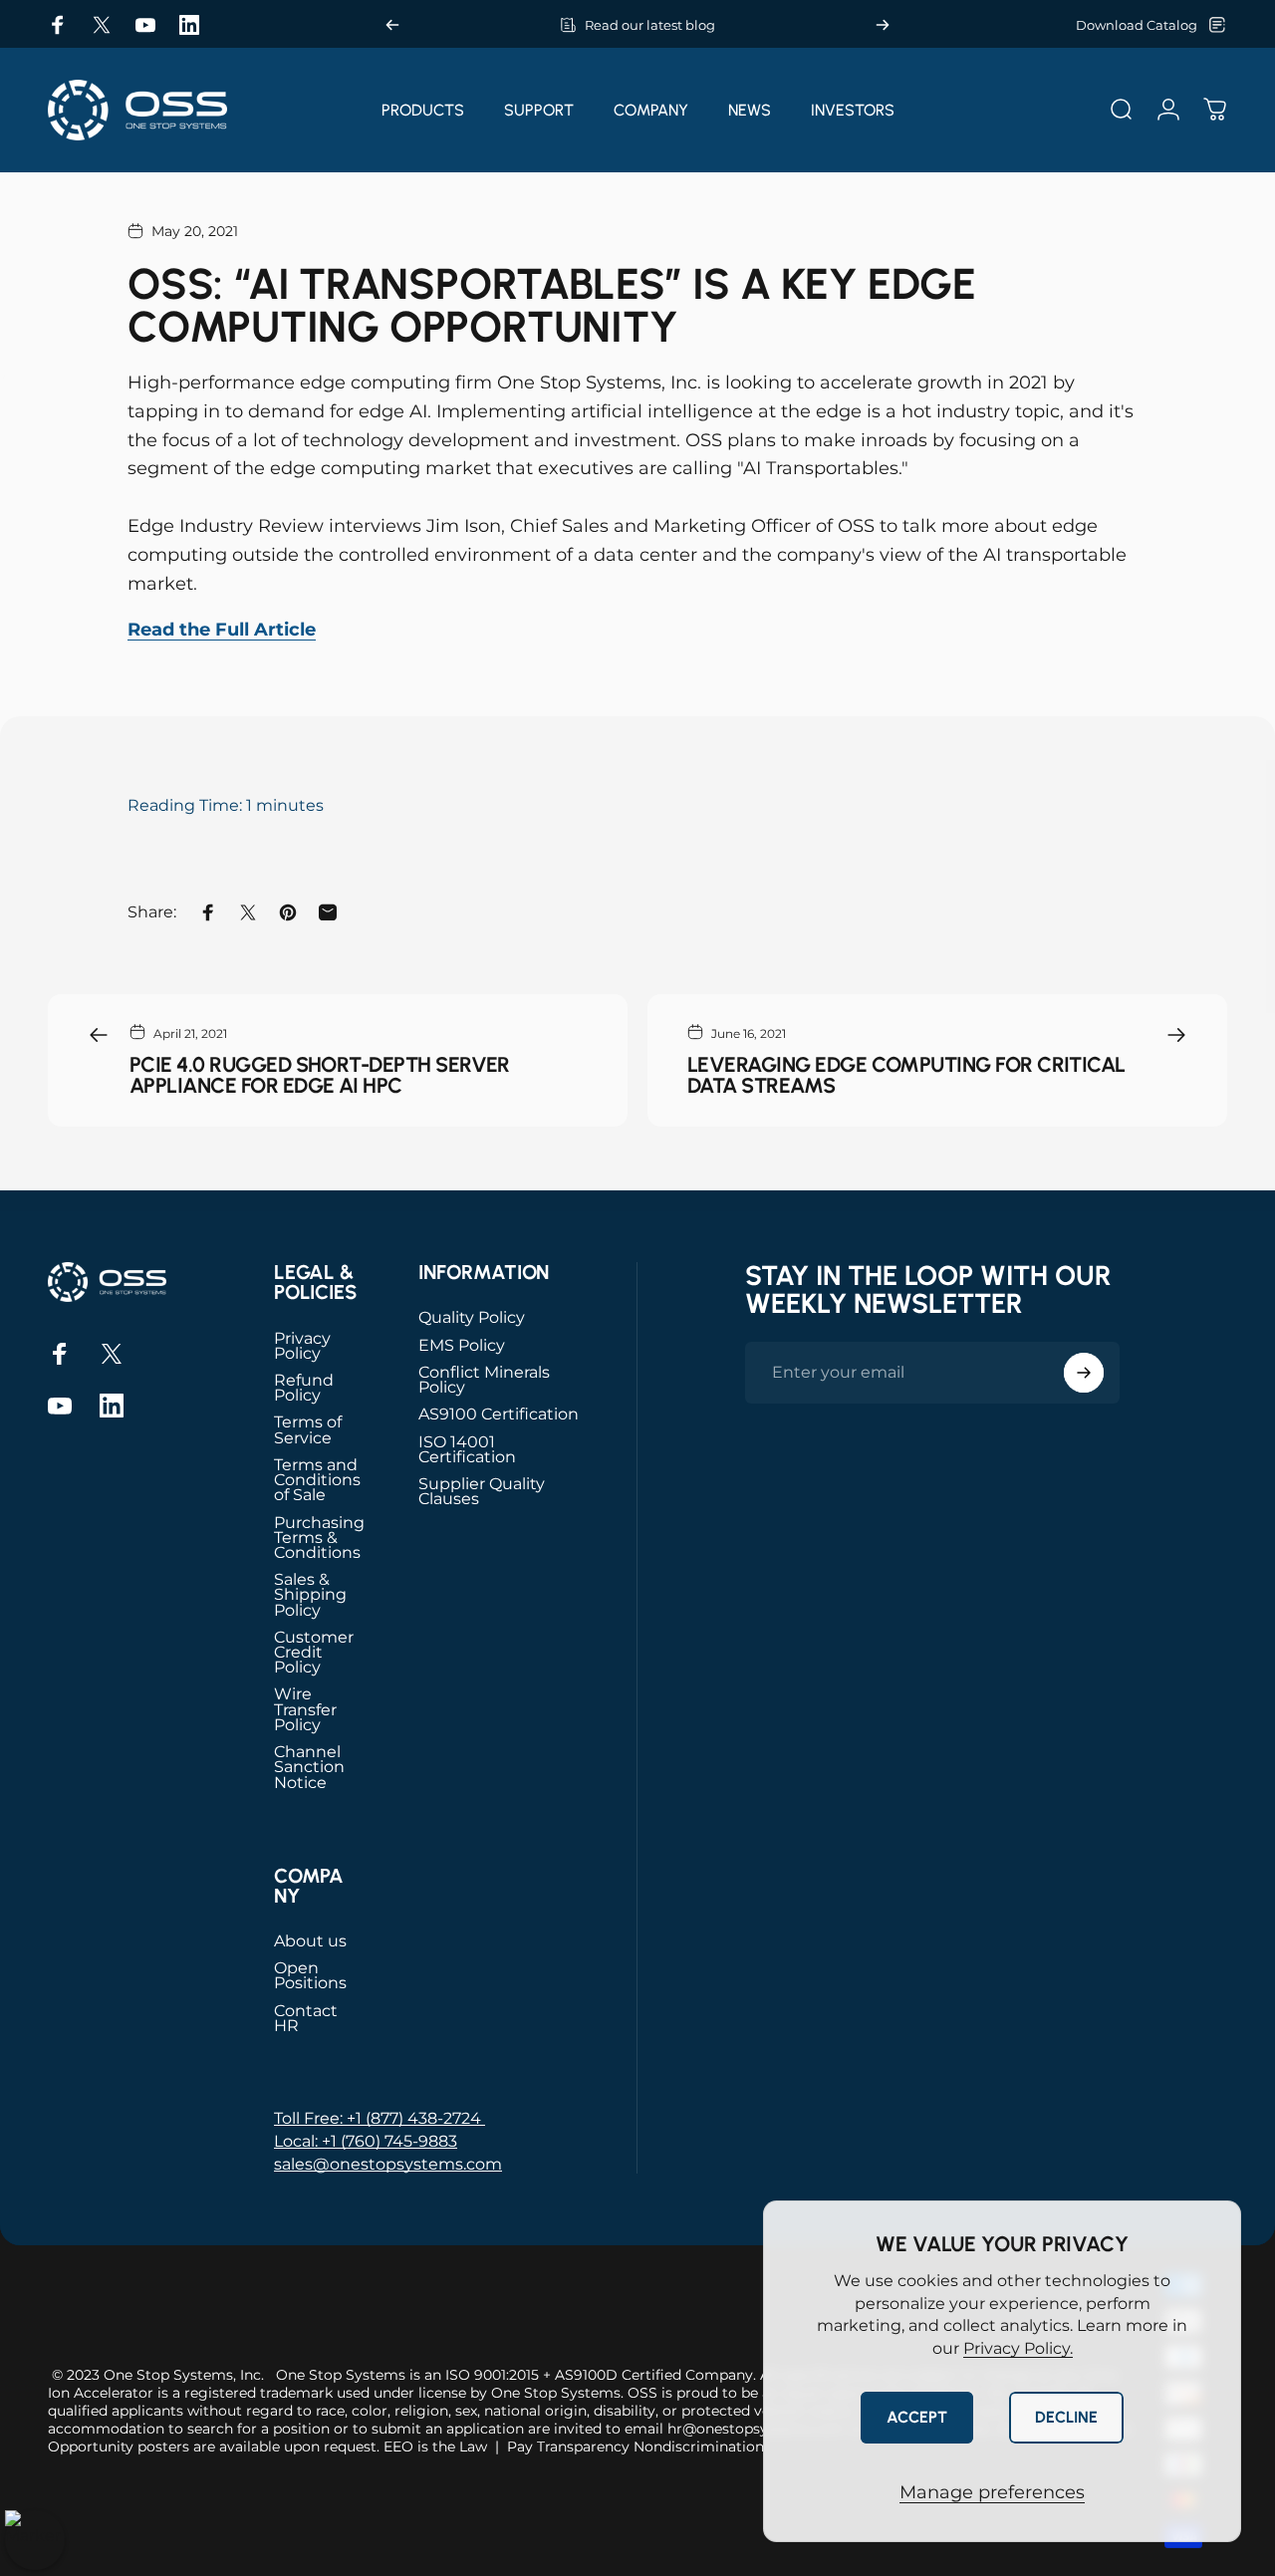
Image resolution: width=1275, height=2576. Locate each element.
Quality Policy (472, 1317)
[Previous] (392, 25)
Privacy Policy (302, 1346)
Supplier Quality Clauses (482, 1491)
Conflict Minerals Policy (484, 1380)
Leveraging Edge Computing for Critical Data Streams (906, 1075)
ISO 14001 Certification (467, 1449)
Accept (917, 2417)
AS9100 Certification (499, 1414)
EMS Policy (462, 1345)
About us (310, 1941)
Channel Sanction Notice (309, 1767)
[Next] (883, 25)
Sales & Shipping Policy (310, 1595)
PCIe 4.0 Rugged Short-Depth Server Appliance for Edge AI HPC (320, 1075)
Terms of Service (308, 1429)
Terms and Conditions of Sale (317, 1480)
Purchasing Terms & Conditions (319, 1538)
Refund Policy (304, 1388)
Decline (1066, 2417)
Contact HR (306, 2018)
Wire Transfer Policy (305, 1709)
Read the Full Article (222, 630)
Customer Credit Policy (314, 1653)
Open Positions (310, 1975)
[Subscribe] (1084, 1373)
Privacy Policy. (1018, 2348)
